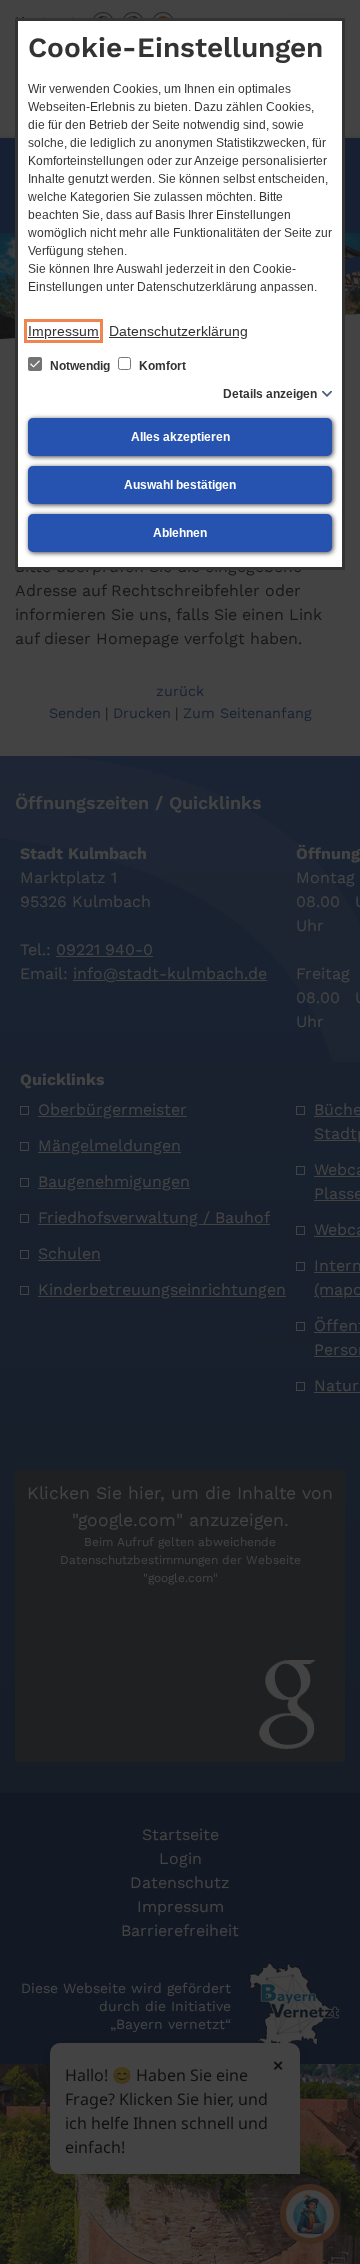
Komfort (161, 366)
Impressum (63, 331)
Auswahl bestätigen (180, 485)
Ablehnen (180, 533)
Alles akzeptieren (180, 437)
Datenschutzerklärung (178, 331)
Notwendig (80, 366)
